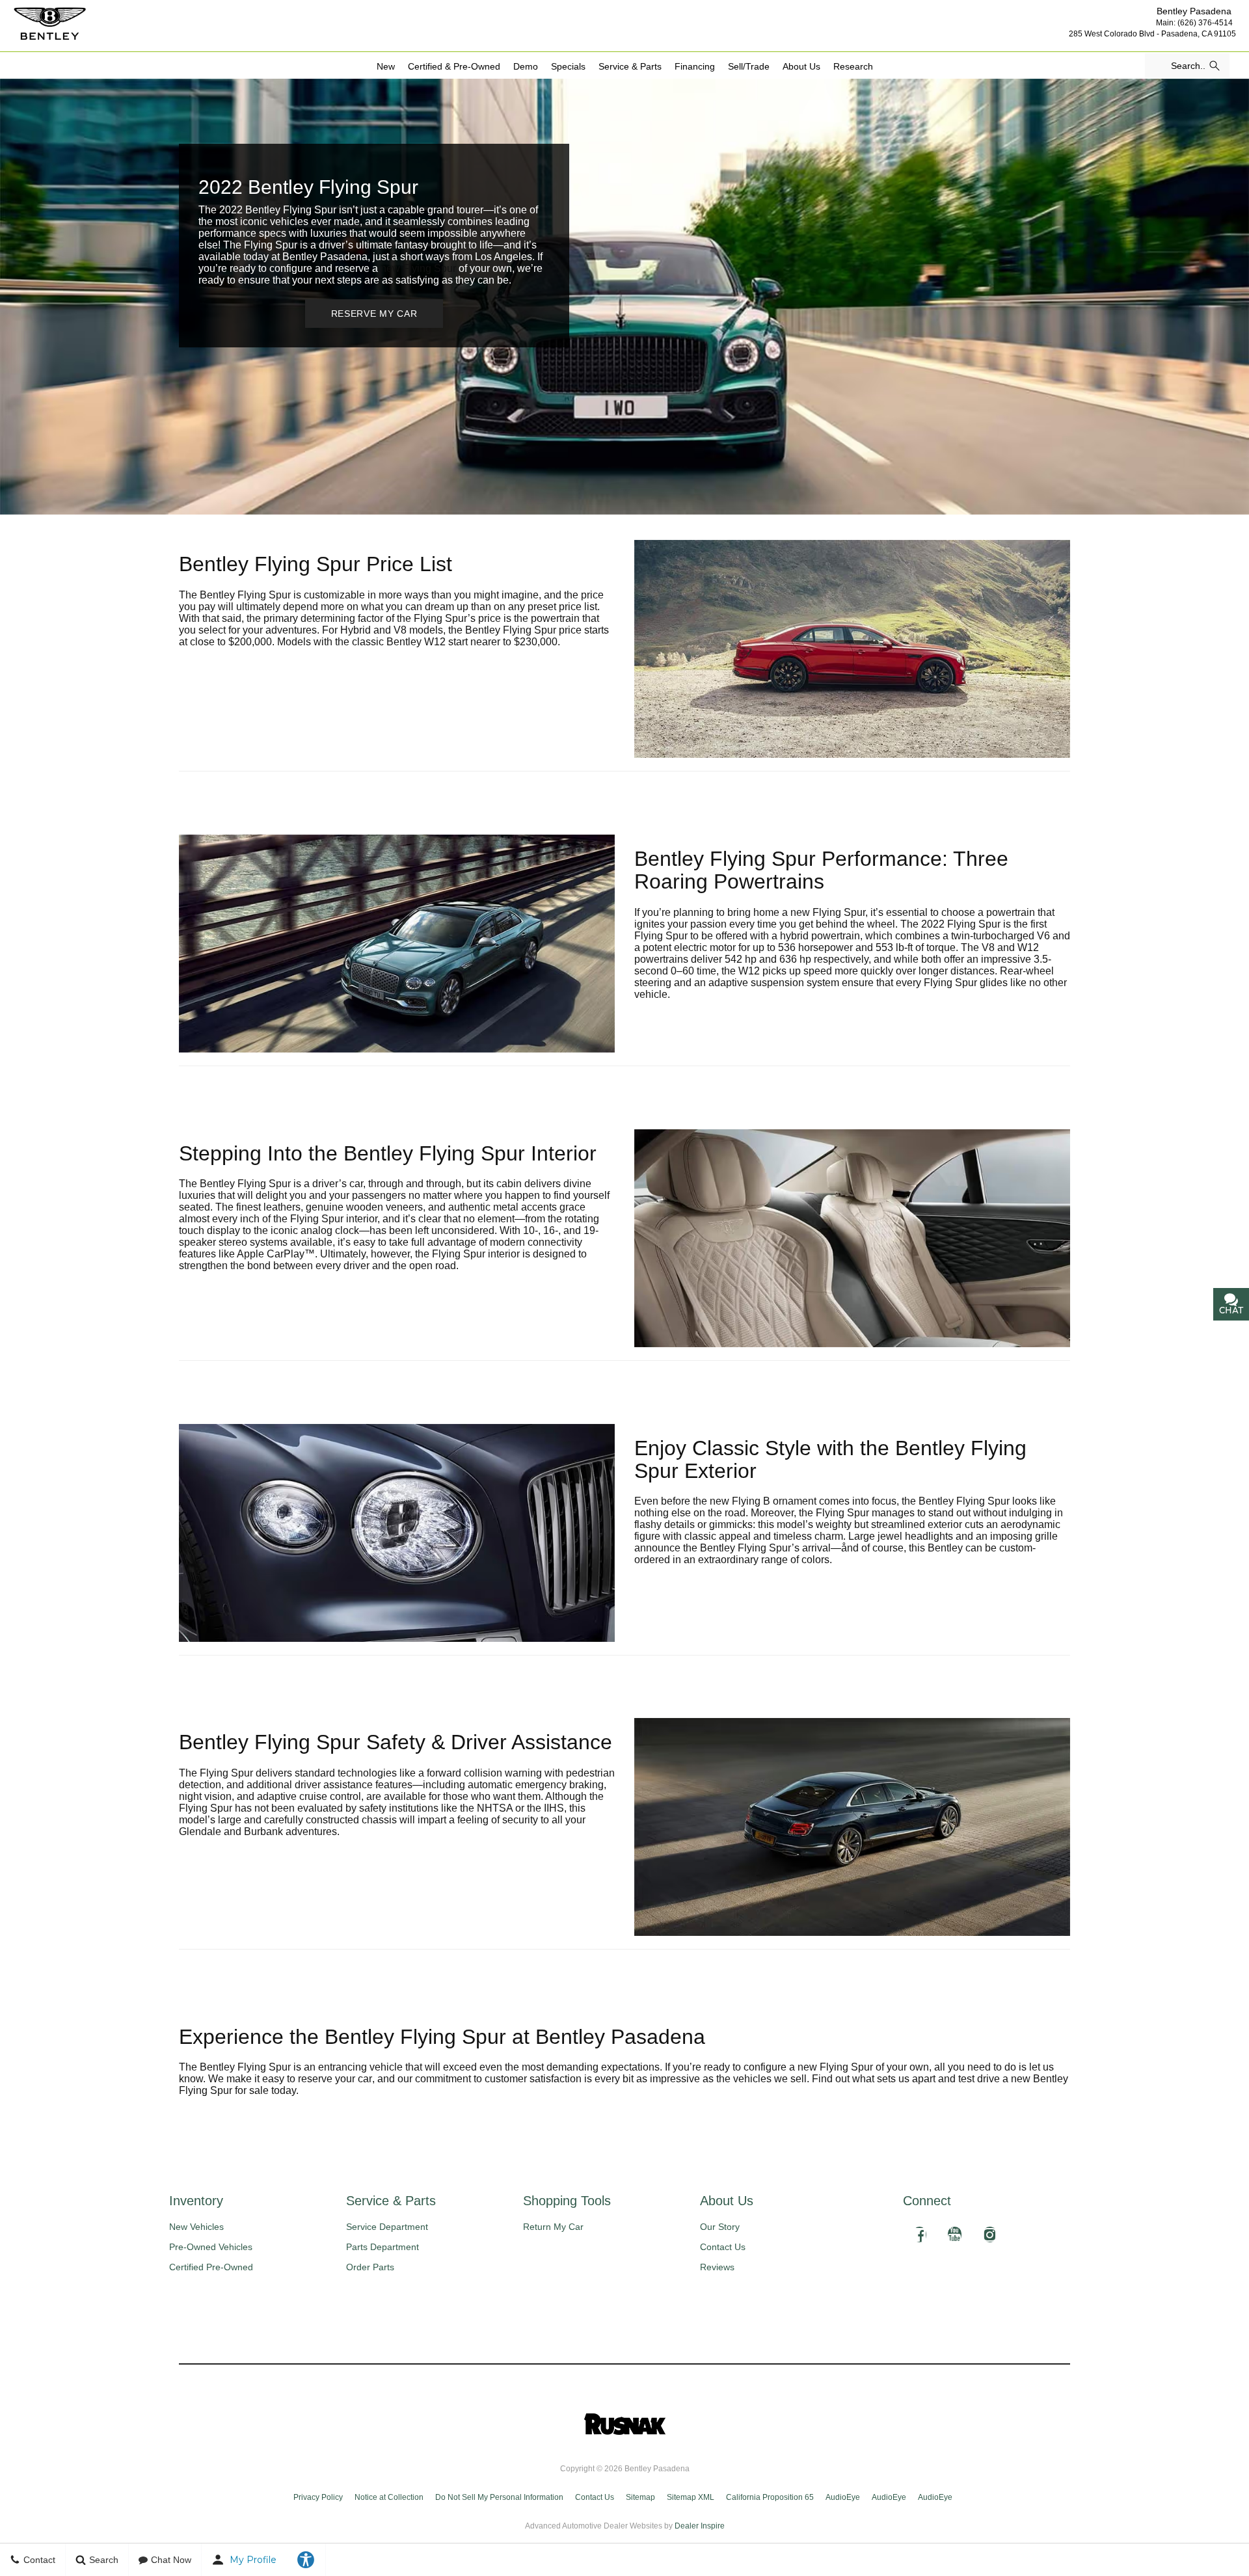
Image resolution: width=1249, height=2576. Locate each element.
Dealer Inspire (700, 2526)
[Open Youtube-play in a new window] (954, 2234)
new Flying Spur (418, 268)
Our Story (720, 2227)
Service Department (387, 2227)
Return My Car (553, 2227)
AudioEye (843, 2497)
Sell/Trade (749, 66)
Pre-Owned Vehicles (211, 2247)
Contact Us (723, 2247)
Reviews (717, 2267)
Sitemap (640, 2497)
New (386, 66)
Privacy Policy (318, 2497)
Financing (695, 66)
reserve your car (335, 2079)
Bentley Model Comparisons (901, 73)
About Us (801, 66)
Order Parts (370, 2267)
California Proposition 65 (770, 2497)
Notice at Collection (389, 2497)
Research (853, 66)
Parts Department (383, 2247)
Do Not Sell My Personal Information (499, 2497)
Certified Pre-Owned (211, 2267)
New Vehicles (196, 2227)
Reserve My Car (374, 314)
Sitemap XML (691, 2497)
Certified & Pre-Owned (454, 66)
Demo (526, 66)
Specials (568, 66)
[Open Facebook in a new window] (919, 2234)
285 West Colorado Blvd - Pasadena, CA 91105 (1152, 34)
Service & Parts (630, 66)
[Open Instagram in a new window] (989, 2234)
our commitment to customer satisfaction (490, 2079)
